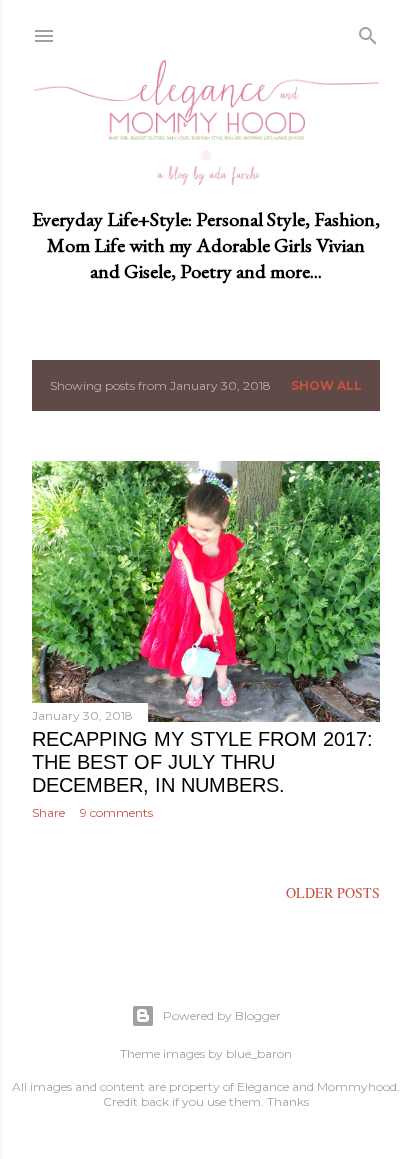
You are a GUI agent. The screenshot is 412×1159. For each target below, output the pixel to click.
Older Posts (333, 892)
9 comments (116, 812)
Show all (326, 385)
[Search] (368, 32)
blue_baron (259, 1053)
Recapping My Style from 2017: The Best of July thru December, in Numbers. (202, 762)
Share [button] (48, 812)
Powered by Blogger (222, 1015)
